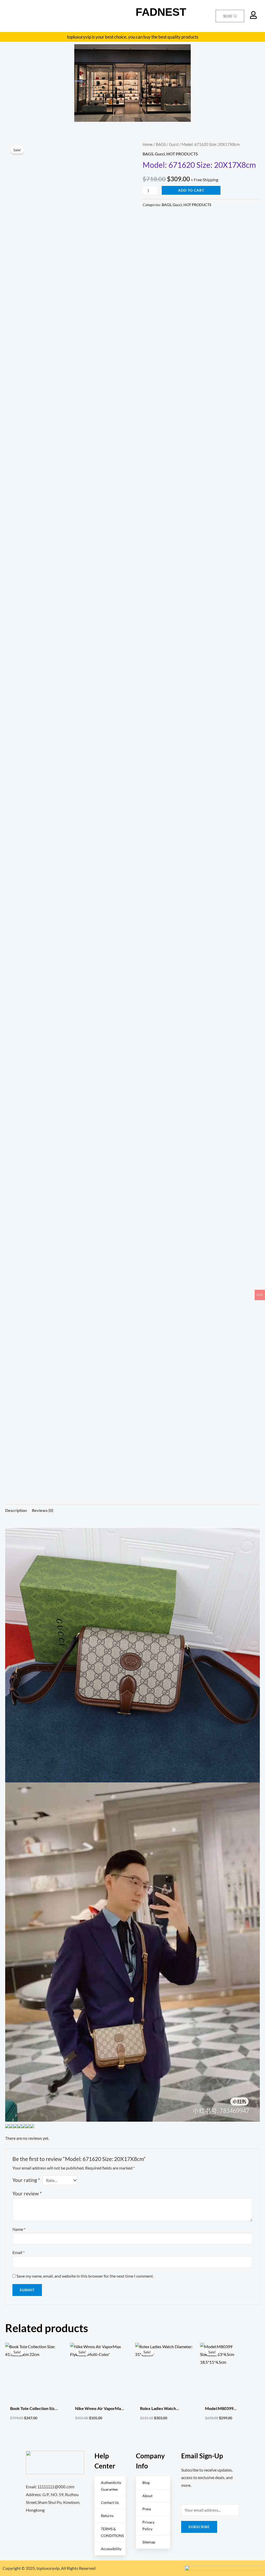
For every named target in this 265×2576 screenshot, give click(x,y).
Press (147, 2509)
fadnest (161, 12)
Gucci (174, 144)
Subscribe (199, 2527)
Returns (107, 2516)
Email (19, 2252)
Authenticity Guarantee (111, 2486)
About (147, 2496)
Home (148, 144)
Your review (27, 2193)
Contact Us (110, 2502)
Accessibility (111, 2549)
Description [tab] (16, 1510)
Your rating (26, 2180)
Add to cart (191, 190)
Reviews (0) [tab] (43, 1510)
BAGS (161, 144)
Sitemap (149, 2542)
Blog (146, 2483)
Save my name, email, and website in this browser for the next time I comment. (85, 2276)
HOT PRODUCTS (182, 154)
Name (19, 2229)
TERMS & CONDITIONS (112, 2532)
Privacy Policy (148, 2525)
